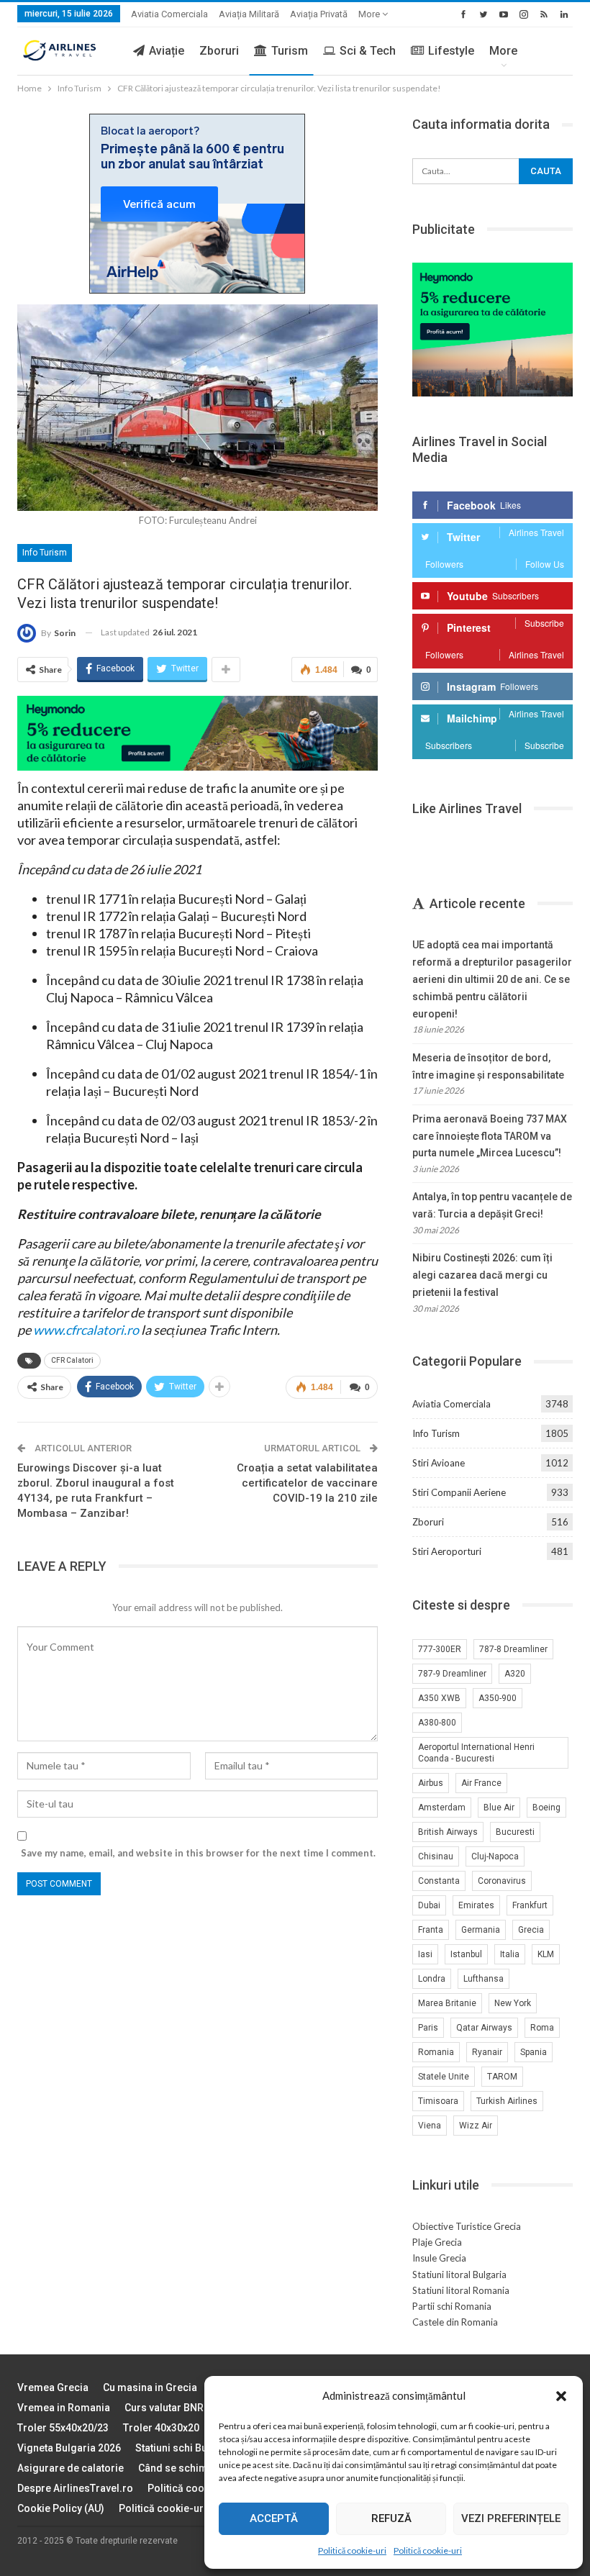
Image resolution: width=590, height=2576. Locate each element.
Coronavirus (502, 1881)
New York (513, 2003)
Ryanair (487, 2052)
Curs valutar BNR (164, 2408)
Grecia (531, 1930)
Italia (510, 1954)
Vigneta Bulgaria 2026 (69, 2448)
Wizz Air (476, 2126)
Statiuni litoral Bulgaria (459, 2275)
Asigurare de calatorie (71, 2468)
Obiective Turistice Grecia (467, 2226)
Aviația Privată (319, 14)
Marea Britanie (447, 2003)
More (370, 14)
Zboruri (219, 51)
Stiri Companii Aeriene (459, 1492)
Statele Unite (444, 2077)
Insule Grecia (439, 2258)
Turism (290, 51)
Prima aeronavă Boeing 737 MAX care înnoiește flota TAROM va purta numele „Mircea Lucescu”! (490, 1136)
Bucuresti (515, 1832)
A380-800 (437, 1723)
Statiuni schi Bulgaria (185, 2448)
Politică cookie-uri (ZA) (174, 2508)
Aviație (167, 51)
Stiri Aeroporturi (447, 1551)
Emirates (476, 1905)
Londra (432, 1979)
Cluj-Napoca (495, 1856)
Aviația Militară (249, 14)
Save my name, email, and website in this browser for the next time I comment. (198, 1853)
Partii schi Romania (452, 2306)
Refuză (391, 2518)
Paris (428, 2028)
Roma (542, 2028)
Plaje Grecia (437, 2242)
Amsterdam (442, 1808)
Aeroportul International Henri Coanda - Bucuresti (476, 1753)
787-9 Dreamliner (452, 1674)
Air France (481, 1783)
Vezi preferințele (511, 2518)
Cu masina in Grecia (150, 2387)
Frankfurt (530, 1905)
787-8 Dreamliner (513, 1649)
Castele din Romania (455, 2322)
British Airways (448, 1832)
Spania (534, 2052)
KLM (546, 1954)
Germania (481, 1930)
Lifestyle (451, 51)
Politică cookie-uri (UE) (202, 2488)
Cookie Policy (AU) (61, 2508)
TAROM (502, 2077)
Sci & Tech (368, 51)
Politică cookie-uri (352, 2550)
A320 (515, 1674)
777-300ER (440, 1649)
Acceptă (274, 2518)
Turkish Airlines (507, 2101)
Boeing (546, 1808)
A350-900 (498, 1698)
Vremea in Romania (64, 2408)
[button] (561, 2396)
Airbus (431, 1783)
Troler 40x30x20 (161, 2428)
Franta (431, 1930)
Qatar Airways (484, 2028)
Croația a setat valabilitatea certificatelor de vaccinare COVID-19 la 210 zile (307, 1483)
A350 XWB (439, 1698)
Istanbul (466, 1954)
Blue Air (499, 1808)
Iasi (425, 1954)
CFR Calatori (72, 1360)
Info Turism (45, 553)
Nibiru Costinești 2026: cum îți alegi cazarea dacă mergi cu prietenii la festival (482, 1275)
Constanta (439, 1881)
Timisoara (438, 2101)
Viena (430, 2126)
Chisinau (436, 1856)
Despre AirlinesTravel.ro (75, 2488)
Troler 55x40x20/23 (63, 2428)
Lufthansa (484, 1979)
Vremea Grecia (53, 2387)
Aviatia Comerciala (169, 14)
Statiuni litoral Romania (461, 2290)
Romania (436, 2052)
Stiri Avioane (439, 1463)
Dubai (429, 1905)
